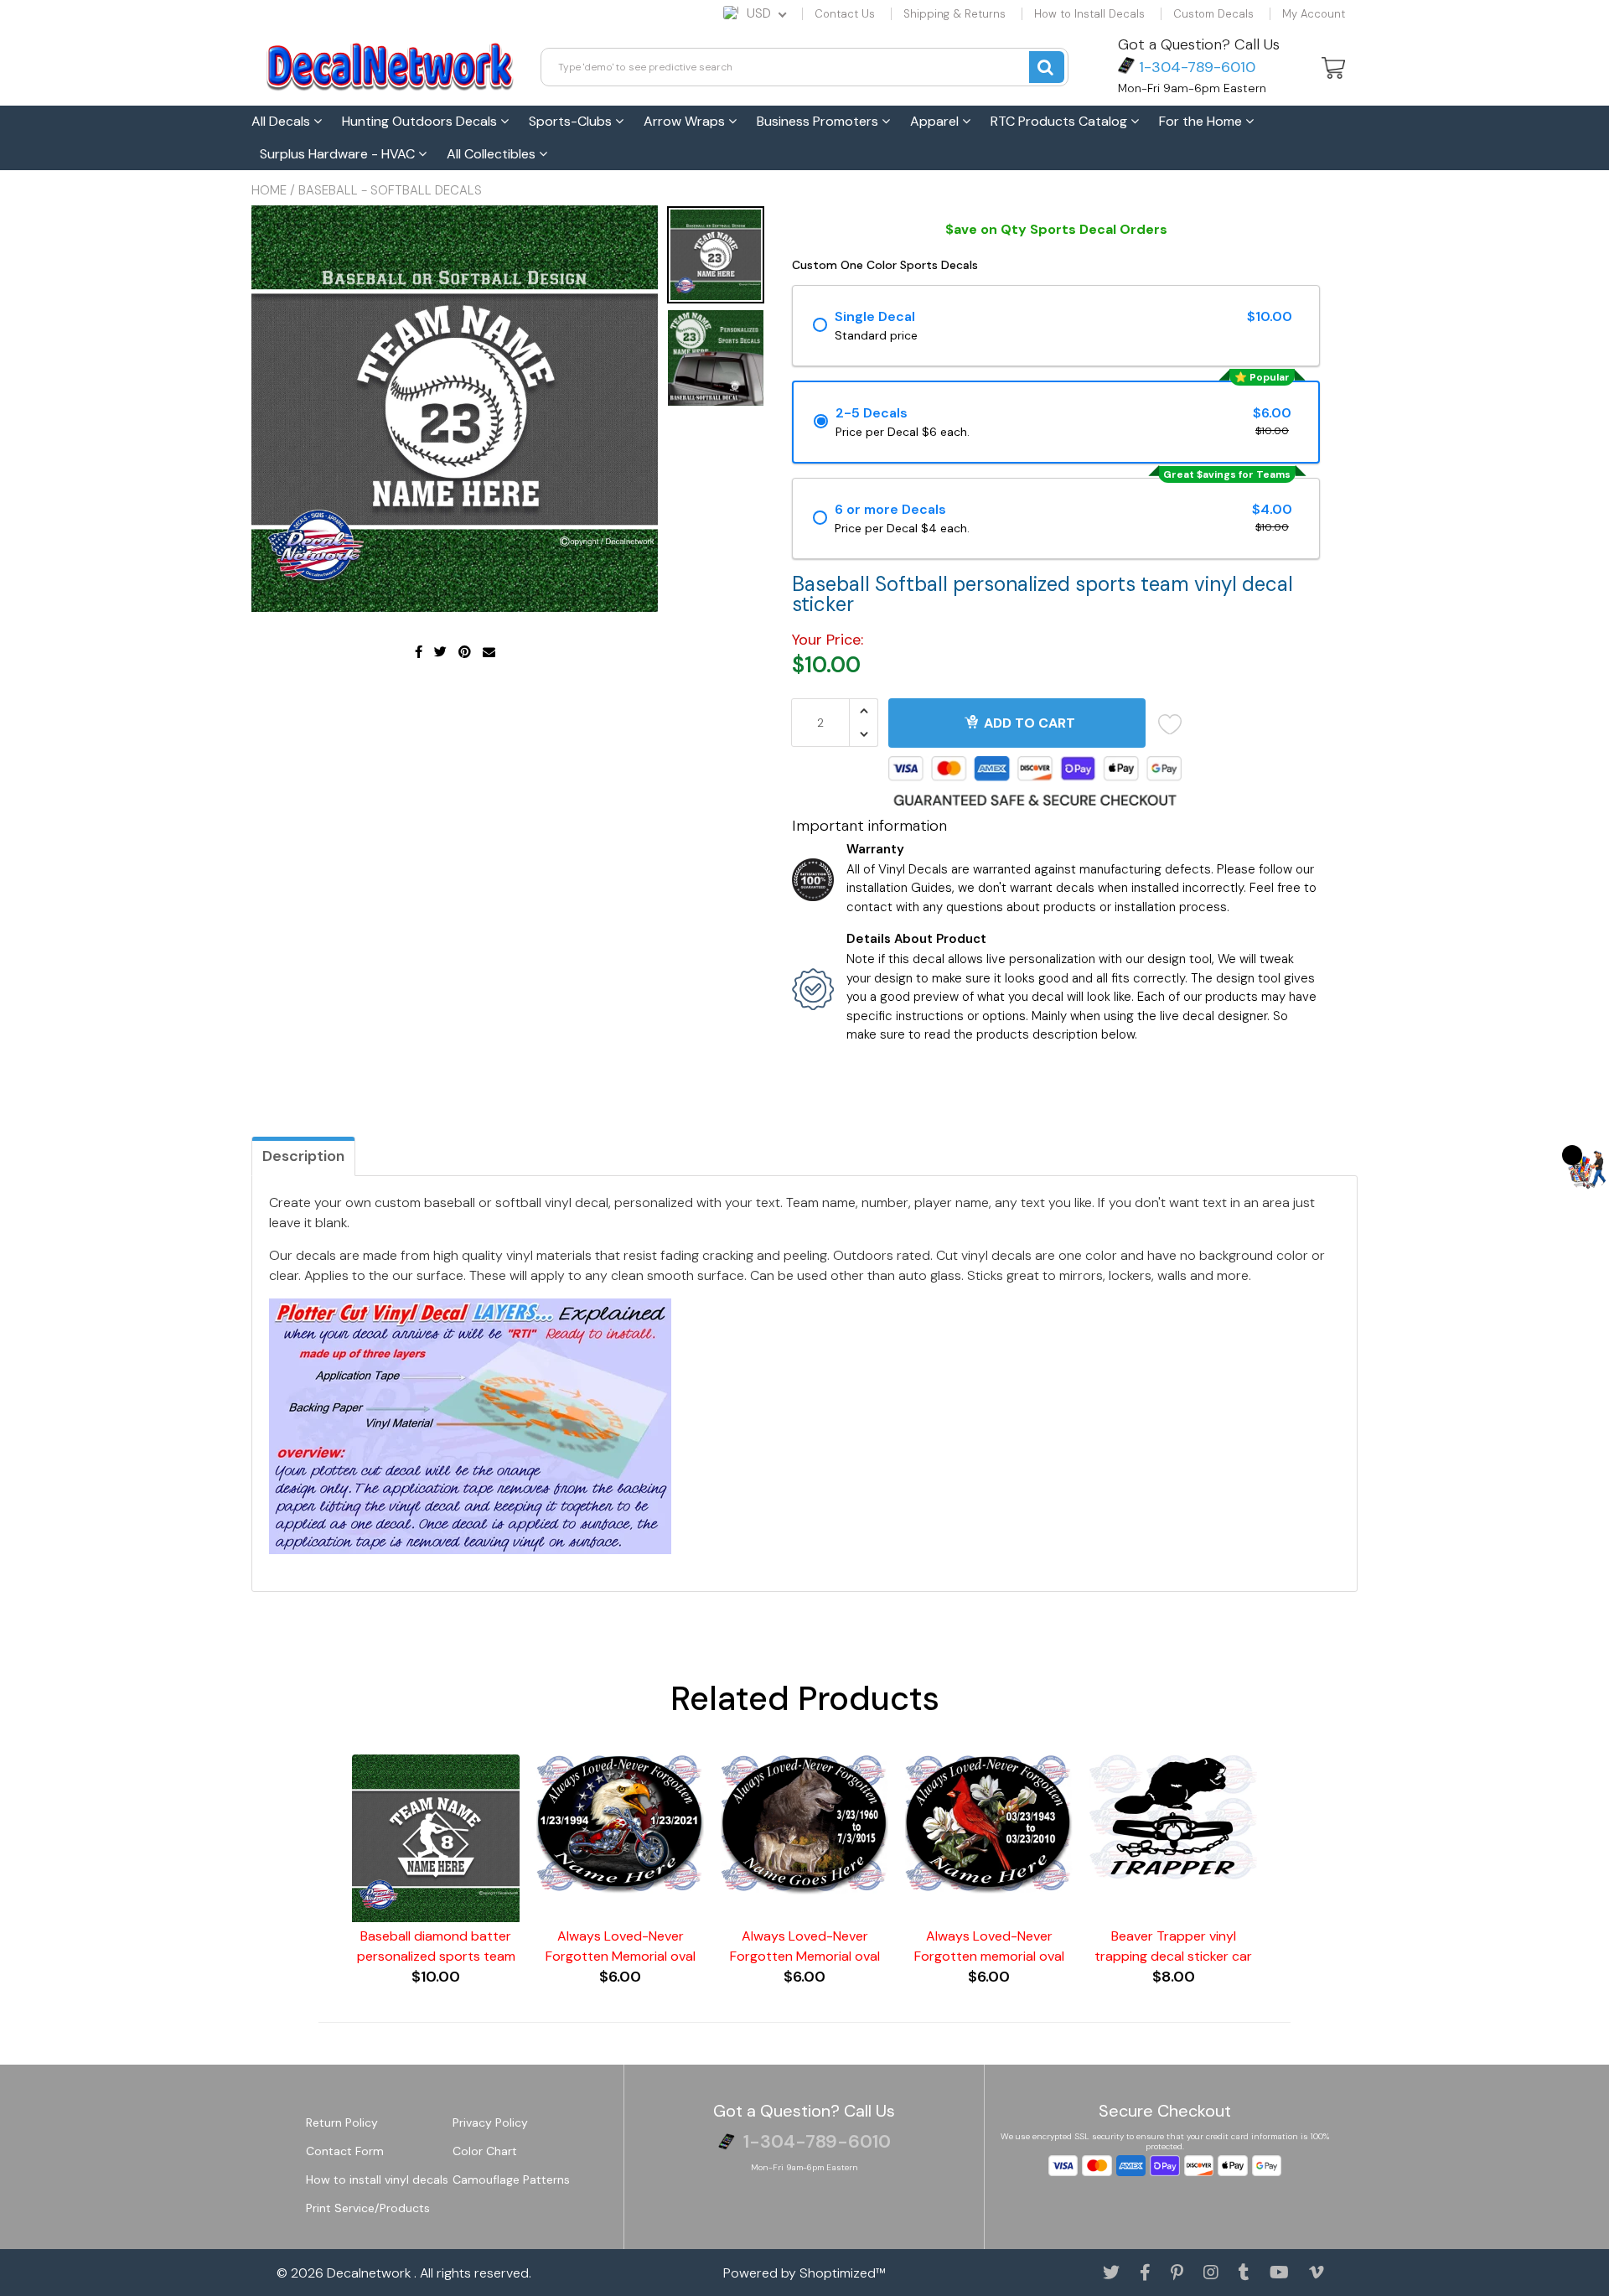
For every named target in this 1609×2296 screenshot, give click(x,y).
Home (269, 190)
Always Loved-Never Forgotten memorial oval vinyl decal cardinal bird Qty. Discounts (989, 1947)
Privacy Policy (490, 2122)
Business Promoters (819, 121)
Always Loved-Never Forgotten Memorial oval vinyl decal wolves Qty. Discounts (805, 1947)
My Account (1314, 14)
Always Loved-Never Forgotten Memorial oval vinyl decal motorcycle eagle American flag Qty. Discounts (621, 1947)
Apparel (936, 121)
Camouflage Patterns (511, 2179)
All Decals (282, 121)
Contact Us (845, 14)
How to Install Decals (1089, 14)
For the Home (1202, 121)
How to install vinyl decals (377, 2179)
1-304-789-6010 (1195, 67)
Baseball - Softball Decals (390, 190)
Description (303, 1156)
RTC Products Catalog (1061, 121)
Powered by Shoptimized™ (804, 2273)
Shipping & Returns (955, 14)
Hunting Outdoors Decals (421, 121)
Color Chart (485, 2151)
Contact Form (345, 2151)
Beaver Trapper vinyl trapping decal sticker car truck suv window (1173, 1947)
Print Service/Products (368, 2208)
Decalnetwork (370, 2273)
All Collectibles (493, 154)
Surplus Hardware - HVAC (339, 154)
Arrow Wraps (686, 121)
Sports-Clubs (572, 121)
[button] (1588, 1168)
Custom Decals (1213, 14)
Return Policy (342, 2122)
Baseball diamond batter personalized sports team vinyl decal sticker (436, 1947)
